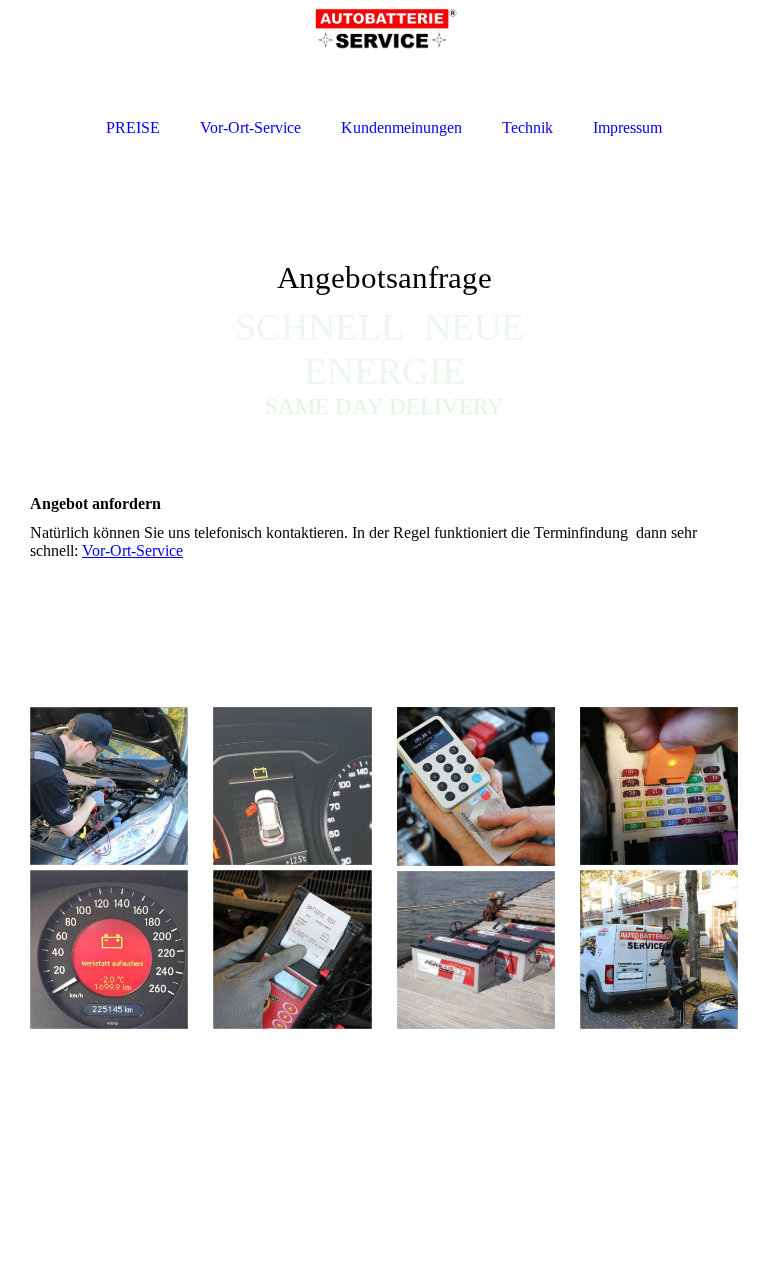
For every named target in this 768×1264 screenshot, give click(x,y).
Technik (527, 127)
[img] (384, 300)
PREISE (133, 127)
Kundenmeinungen (401, 127)
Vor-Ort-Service (132, 550)
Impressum (627, 127)
